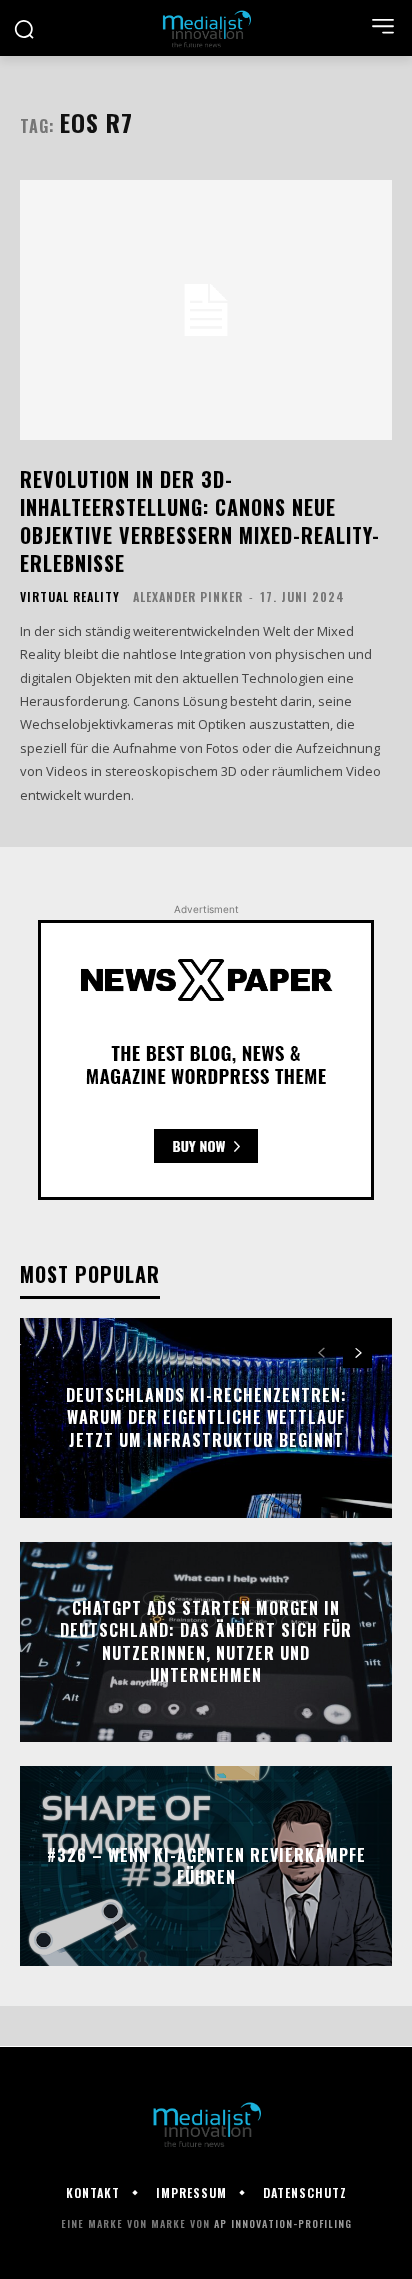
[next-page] (357, 1353)
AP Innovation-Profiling (283, 2223)
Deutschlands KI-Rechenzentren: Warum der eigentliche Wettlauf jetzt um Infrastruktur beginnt (206, 1417)
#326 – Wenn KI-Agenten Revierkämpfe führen (206, 1866)
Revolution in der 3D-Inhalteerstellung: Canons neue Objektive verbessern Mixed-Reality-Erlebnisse (200, 521)
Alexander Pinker (188, 596)
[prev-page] (321, 1353)
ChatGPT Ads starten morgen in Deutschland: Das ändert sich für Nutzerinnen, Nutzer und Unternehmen (206, 1641)
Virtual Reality (70, 597)
